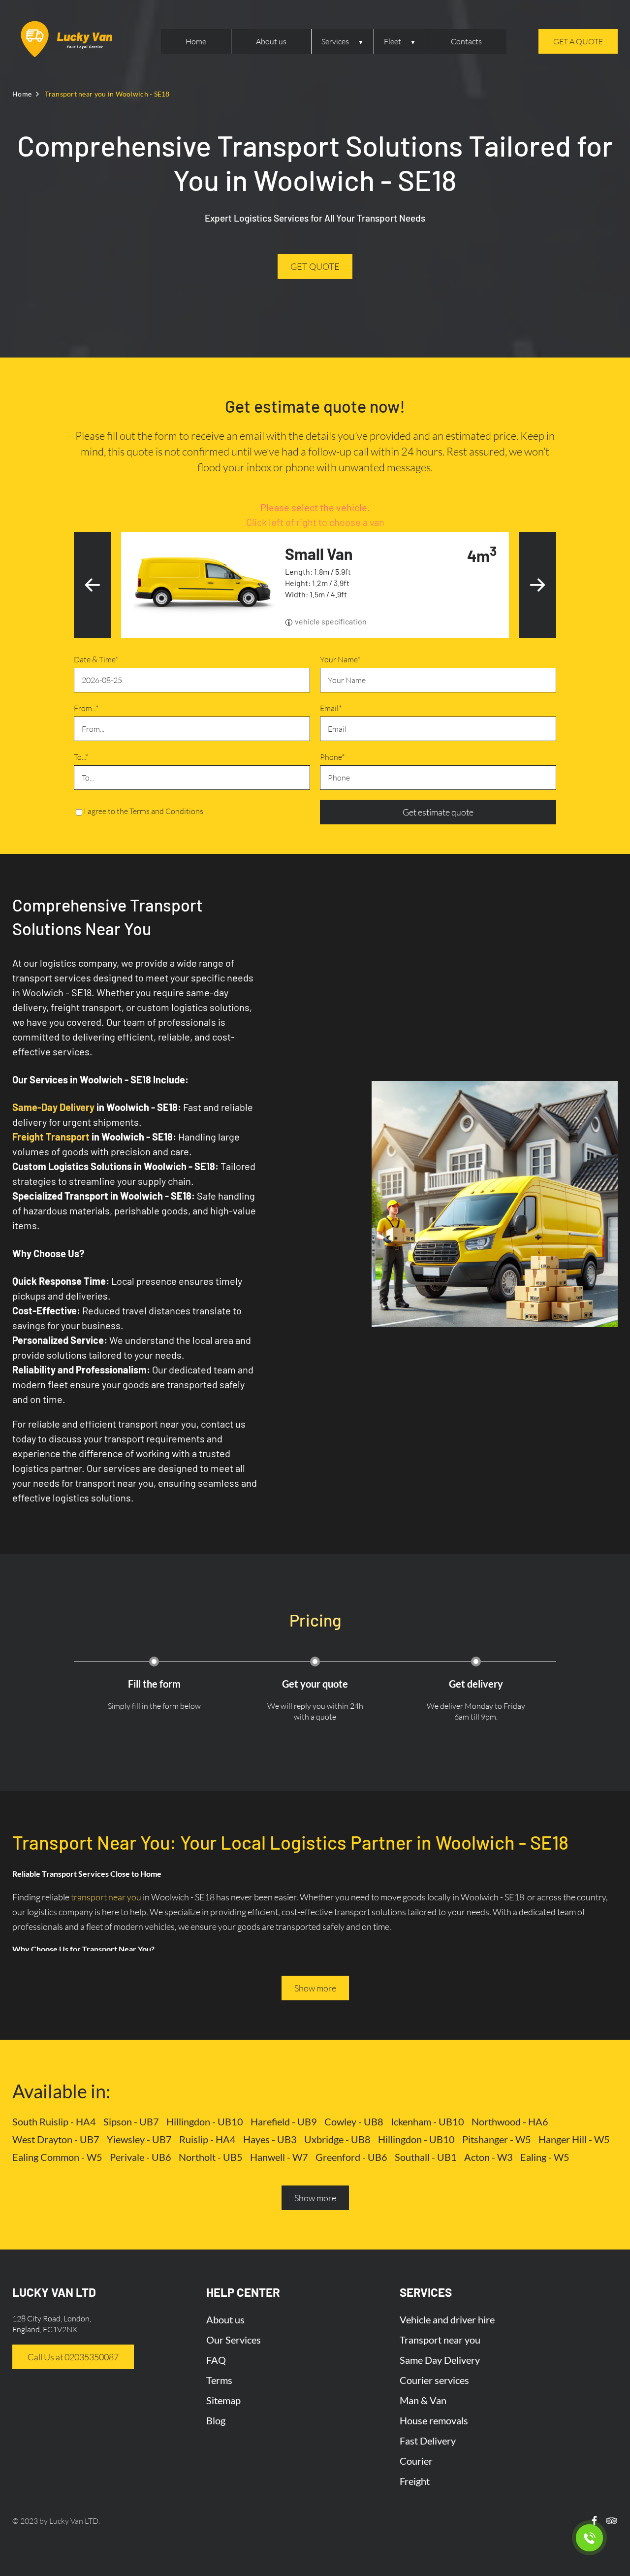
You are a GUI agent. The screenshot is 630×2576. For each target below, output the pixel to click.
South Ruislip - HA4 (54, 2121)
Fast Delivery (428, 2441)
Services (335, 41)
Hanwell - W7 (279, 2157)
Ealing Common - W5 (57, 2157)
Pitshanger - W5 (497, 2139)
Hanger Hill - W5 (574, 2139)
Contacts (466, 41)
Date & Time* (96, 659)
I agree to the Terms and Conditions (143, 811)
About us (271, 41)
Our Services (234, 2340)
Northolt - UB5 (211, 2157)
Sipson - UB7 (131, 2121)
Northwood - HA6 (510, 2121)
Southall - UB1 (426, 2157)
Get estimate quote (438, 812)
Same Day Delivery (440, 2360)
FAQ (216, 2360)
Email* (331, 708)
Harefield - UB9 (284, 2121)
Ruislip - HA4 (207, 2139)
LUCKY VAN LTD (54, 2292)
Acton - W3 (488, 2157)
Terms (219, 2380)
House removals (434, 2420)
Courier (416, 2461)
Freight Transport (51, 1137)
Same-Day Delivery (53, 1107)
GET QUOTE (315, 266)
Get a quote (578, 41)
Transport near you (440, 2340)
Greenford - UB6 (351, 2157)
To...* (81, 757)
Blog (216, 2420)
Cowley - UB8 (354, 2121)
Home (196, 41)
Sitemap (223, 2400)
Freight (415, 2481)
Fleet (393, 41)
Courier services (434, 2380)
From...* (86, 708)
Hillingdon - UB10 (205, 2121)
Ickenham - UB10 (427, 2121)
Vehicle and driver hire (447, 2319)
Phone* (332, 757)
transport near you (106, 1897)
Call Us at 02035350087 (73, 2357)
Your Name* (340, 659)
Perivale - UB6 (141, 2157)
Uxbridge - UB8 (337, 2139)
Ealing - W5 (545, 2157)
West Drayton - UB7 (56, 2139)
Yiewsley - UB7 (139, 2139)
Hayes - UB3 (270, 2139)
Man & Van (423, 2400)
